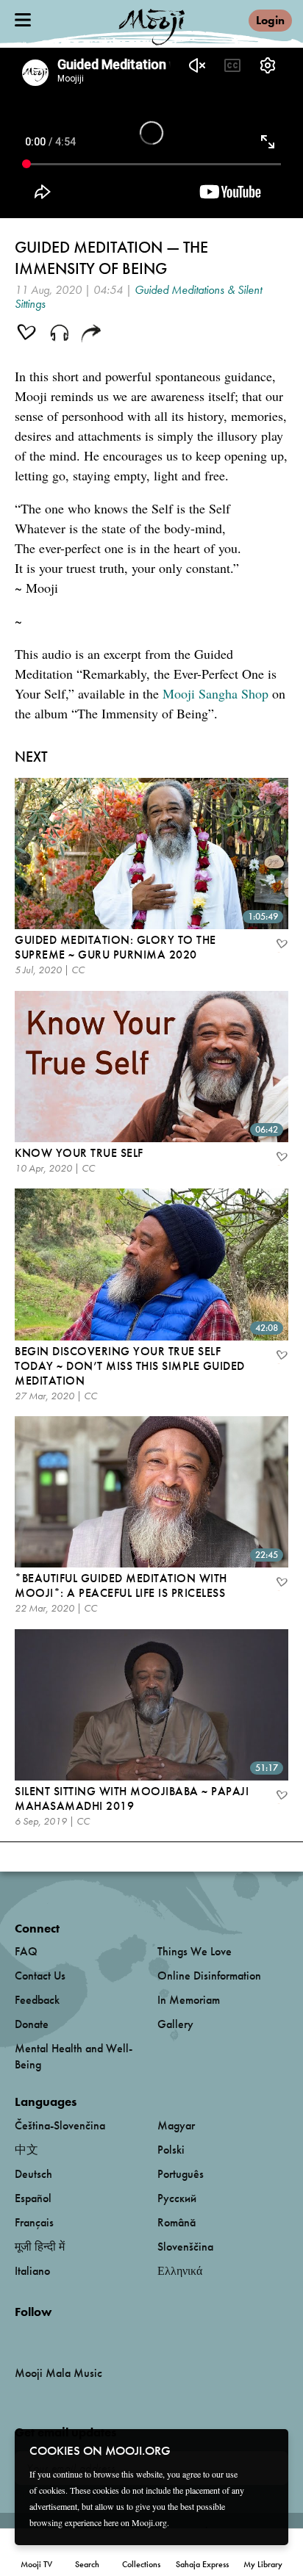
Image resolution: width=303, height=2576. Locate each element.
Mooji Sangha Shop (215, 693)
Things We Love (195, 1951)
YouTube (46, 2336)
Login (270, 20)
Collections (141, 2564)
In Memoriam (189, 2000)
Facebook (19, 2336)
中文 (26, 2150)
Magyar (176, 2125)
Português (181, 2174)
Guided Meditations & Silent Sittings (138, 297)
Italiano (32, 2271)
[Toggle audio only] (60, 334)
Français (34, 2222)
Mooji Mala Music (58, 2373)
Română (177, 2222)
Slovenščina (185, 2247)
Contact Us (40, 1976)
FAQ (26, 1951)
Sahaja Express (202, 2564)
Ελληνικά (180, 2271)
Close (268, 2450)
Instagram (78, 2336)
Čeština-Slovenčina (60, 2125)
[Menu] (23, 20)
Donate (32, 2024)
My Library (263, 2564)
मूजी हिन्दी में (40, 2247)
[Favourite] (281, 945)
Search (87, 2564)
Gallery (175, 2024)
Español (33, 2198)
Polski (171, 2150)
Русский (177, 2198)
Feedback (37, 2000)
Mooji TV (36, 2564)
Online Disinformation (209, 1976)
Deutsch (33, 2174)
